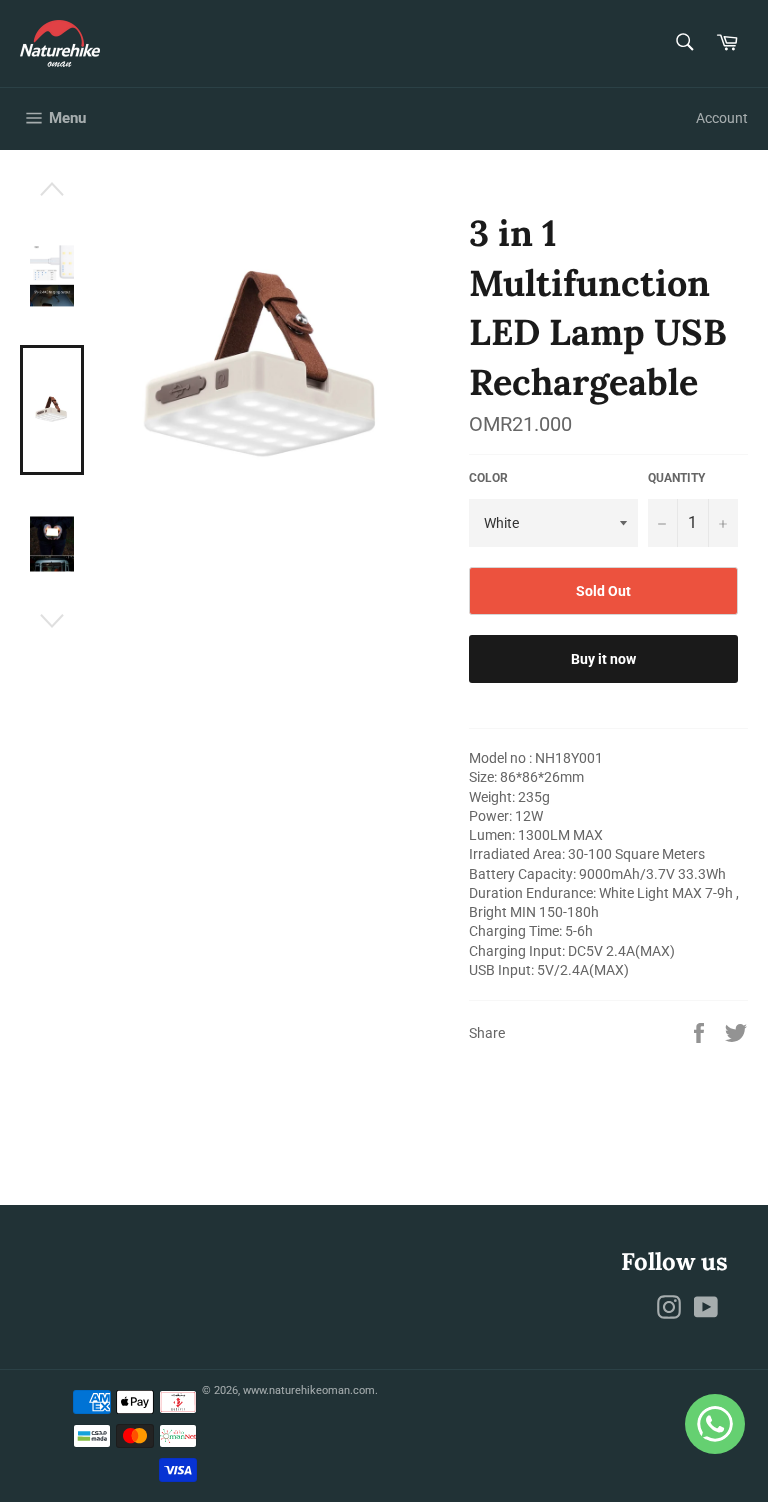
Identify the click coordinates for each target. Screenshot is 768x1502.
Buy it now (603, 659)
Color (488, 478)
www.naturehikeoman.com (309, 1390)
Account (722, 118)
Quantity (676, 478)
